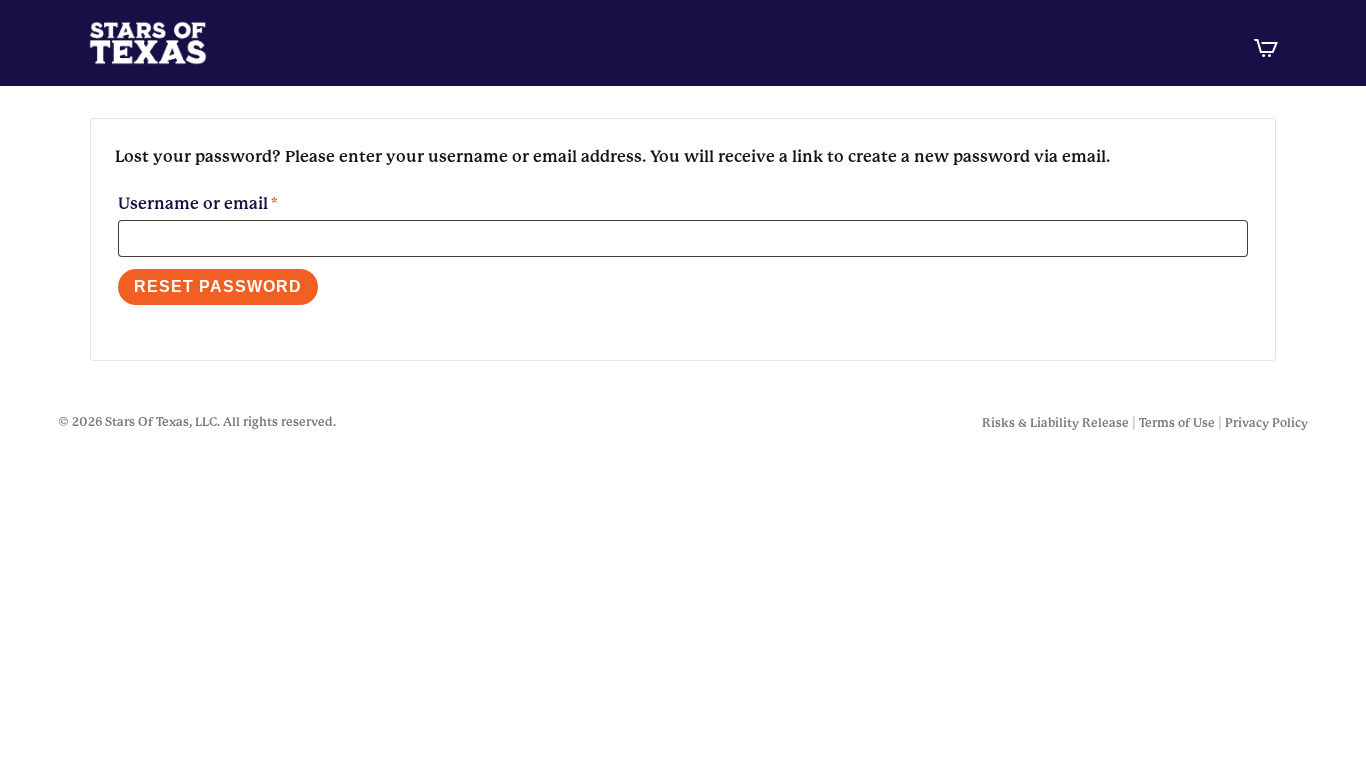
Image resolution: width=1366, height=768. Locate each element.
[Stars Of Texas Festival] (641, 43)
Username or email (234, 203)
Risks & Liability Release (1055, 423)
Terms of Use (1177, 423)
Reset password (218, 286)
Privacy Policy (1266, 423)
